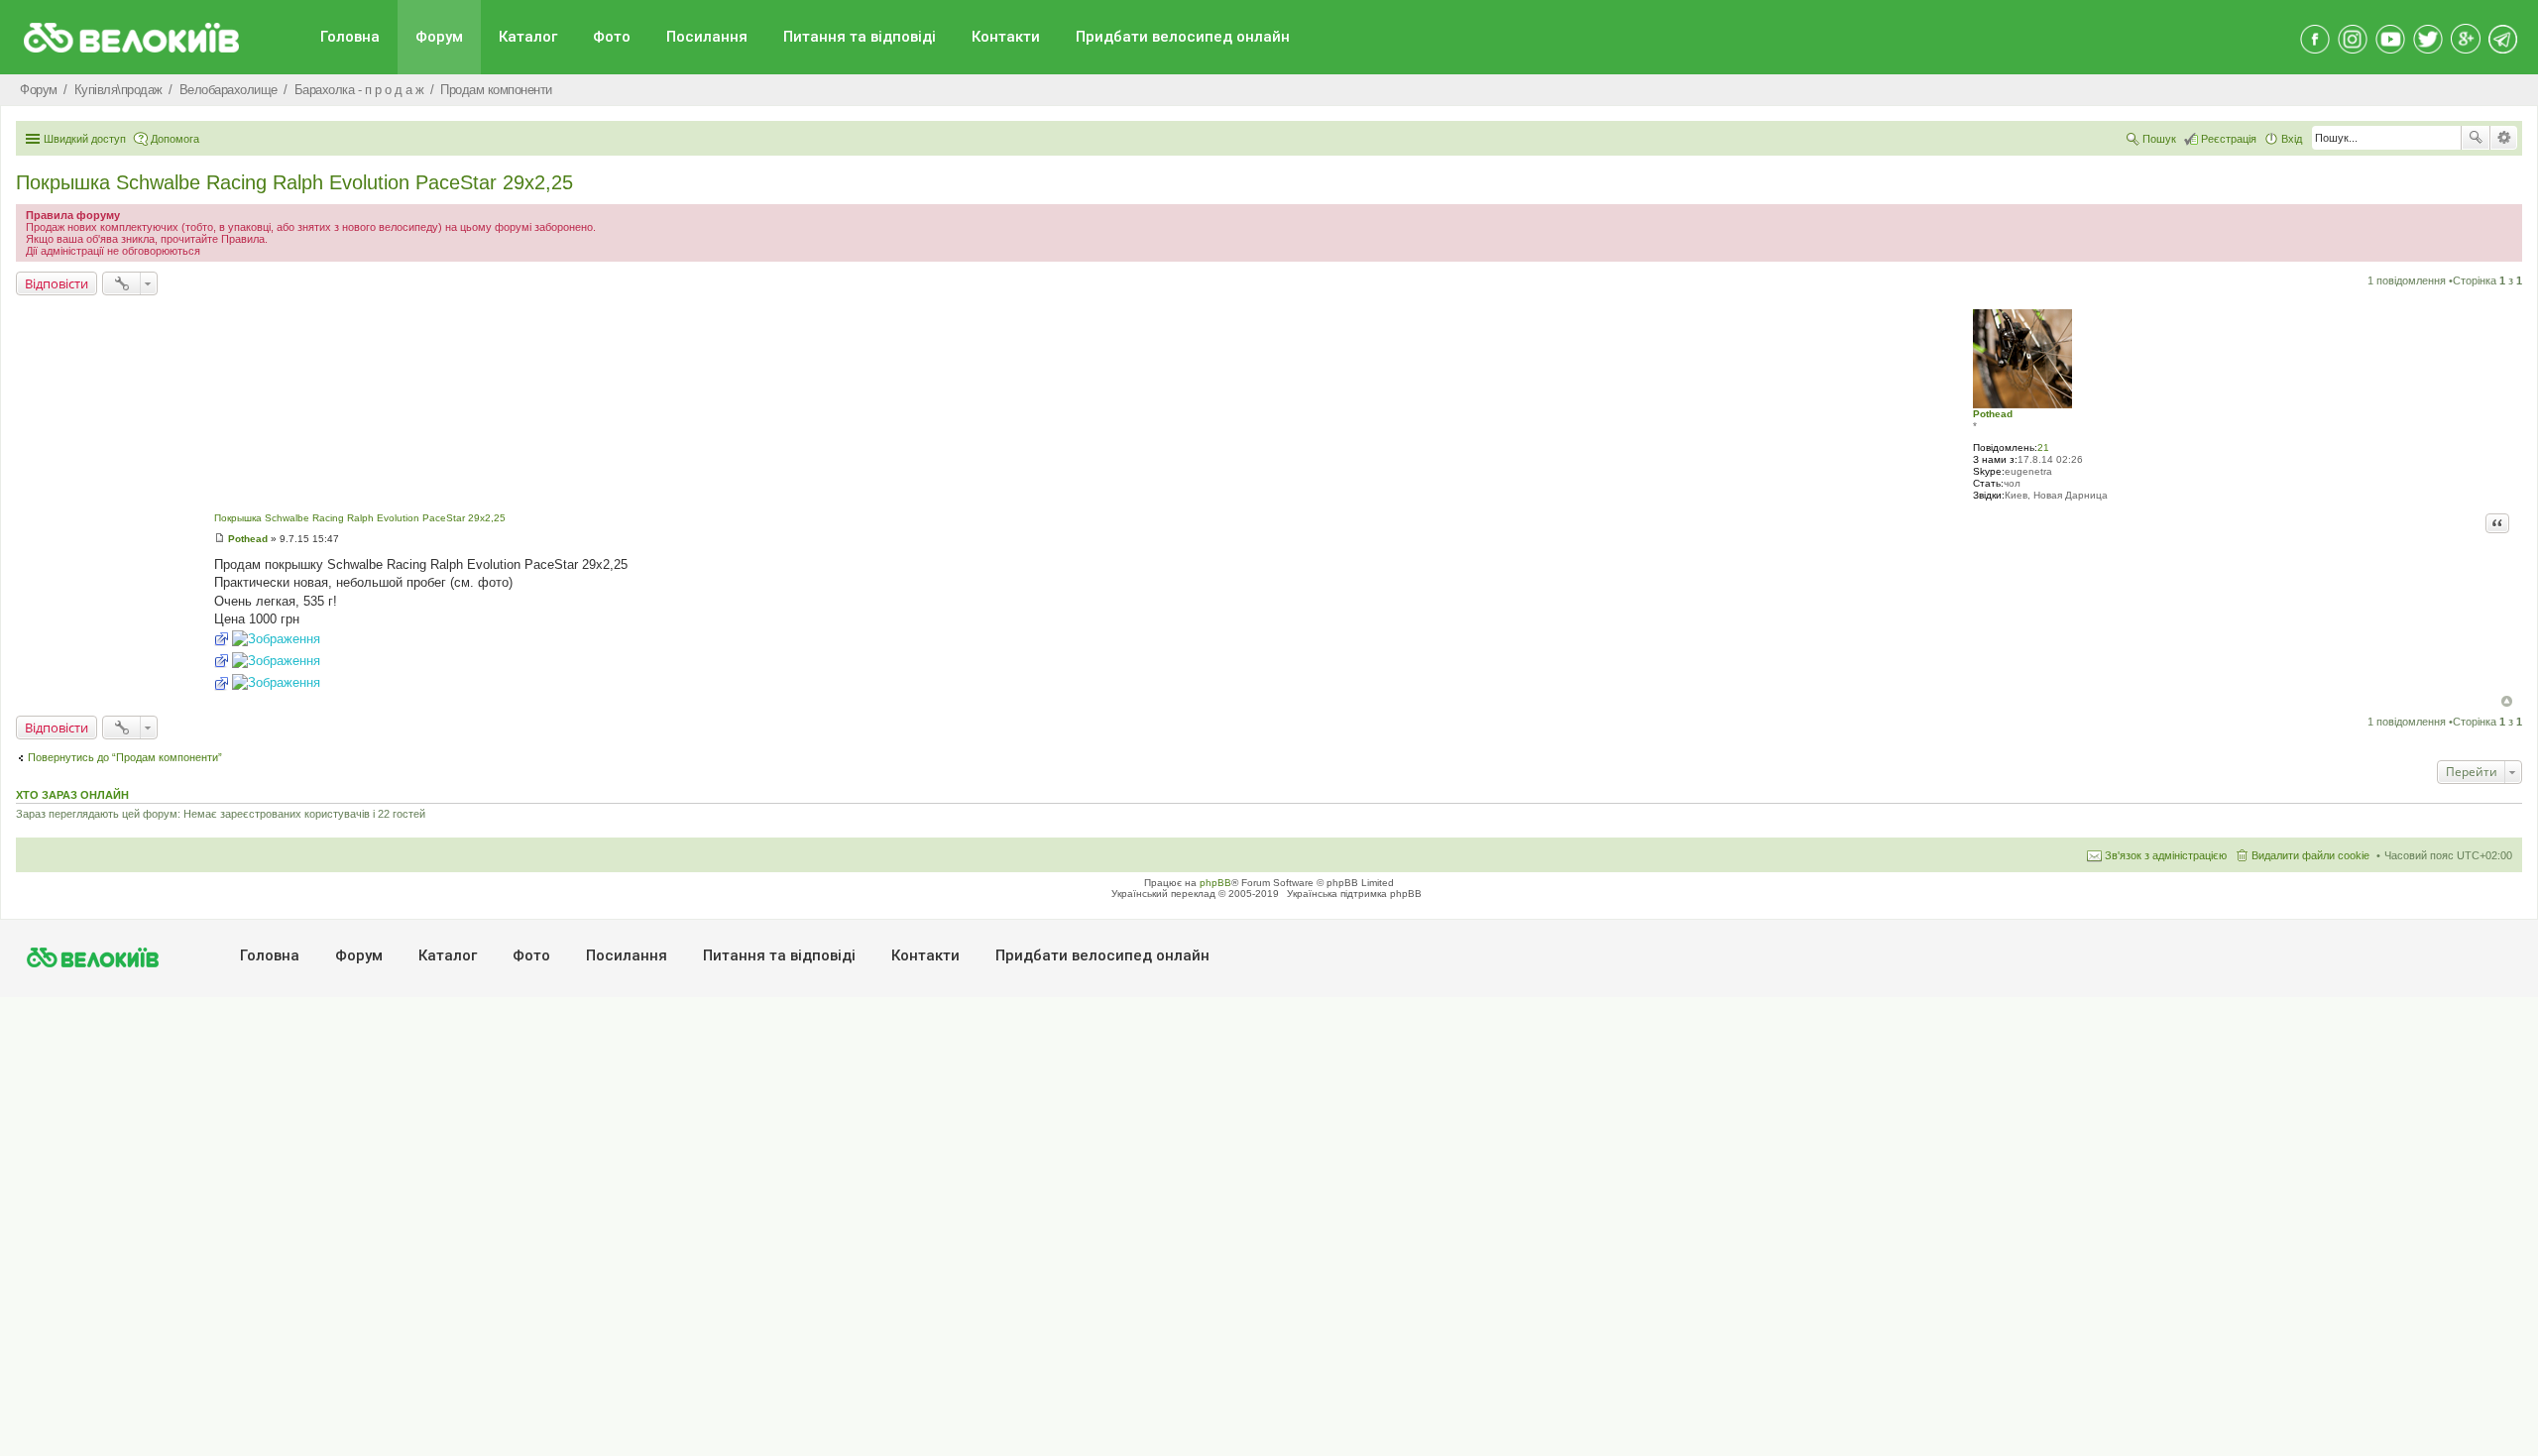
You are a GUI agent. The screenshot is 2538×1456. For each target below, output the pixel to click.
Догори (2507, 701)
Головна (350, 37)
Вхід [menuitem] (2292, 139)
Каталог (528, 37)
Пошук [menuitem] (2159, 139)
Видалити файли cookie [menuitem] (2310, 855)
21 (2043, 448)
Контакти (1006, 37)
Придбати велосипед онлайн (1183, 37)
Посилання (707, 37)
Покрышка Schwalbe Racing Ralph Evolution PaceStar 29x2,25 (294, 182)
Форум (439, 37)
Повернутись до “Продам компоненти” (125, 757)
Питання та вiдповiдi (860, 37)
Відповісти (57, 283)
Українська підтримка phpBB (1354, 894)
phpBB (1215, 883)
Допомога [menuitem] (175, 139)
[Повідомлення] (220, 539)
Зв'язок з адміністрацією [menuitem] (2166, 855)
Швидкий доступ (85, 139)
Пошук (2476, 138)
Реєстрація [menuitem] (2229, 139)
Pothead (1993, 414)
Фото (612, 37)
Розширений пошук (2504, 138)
